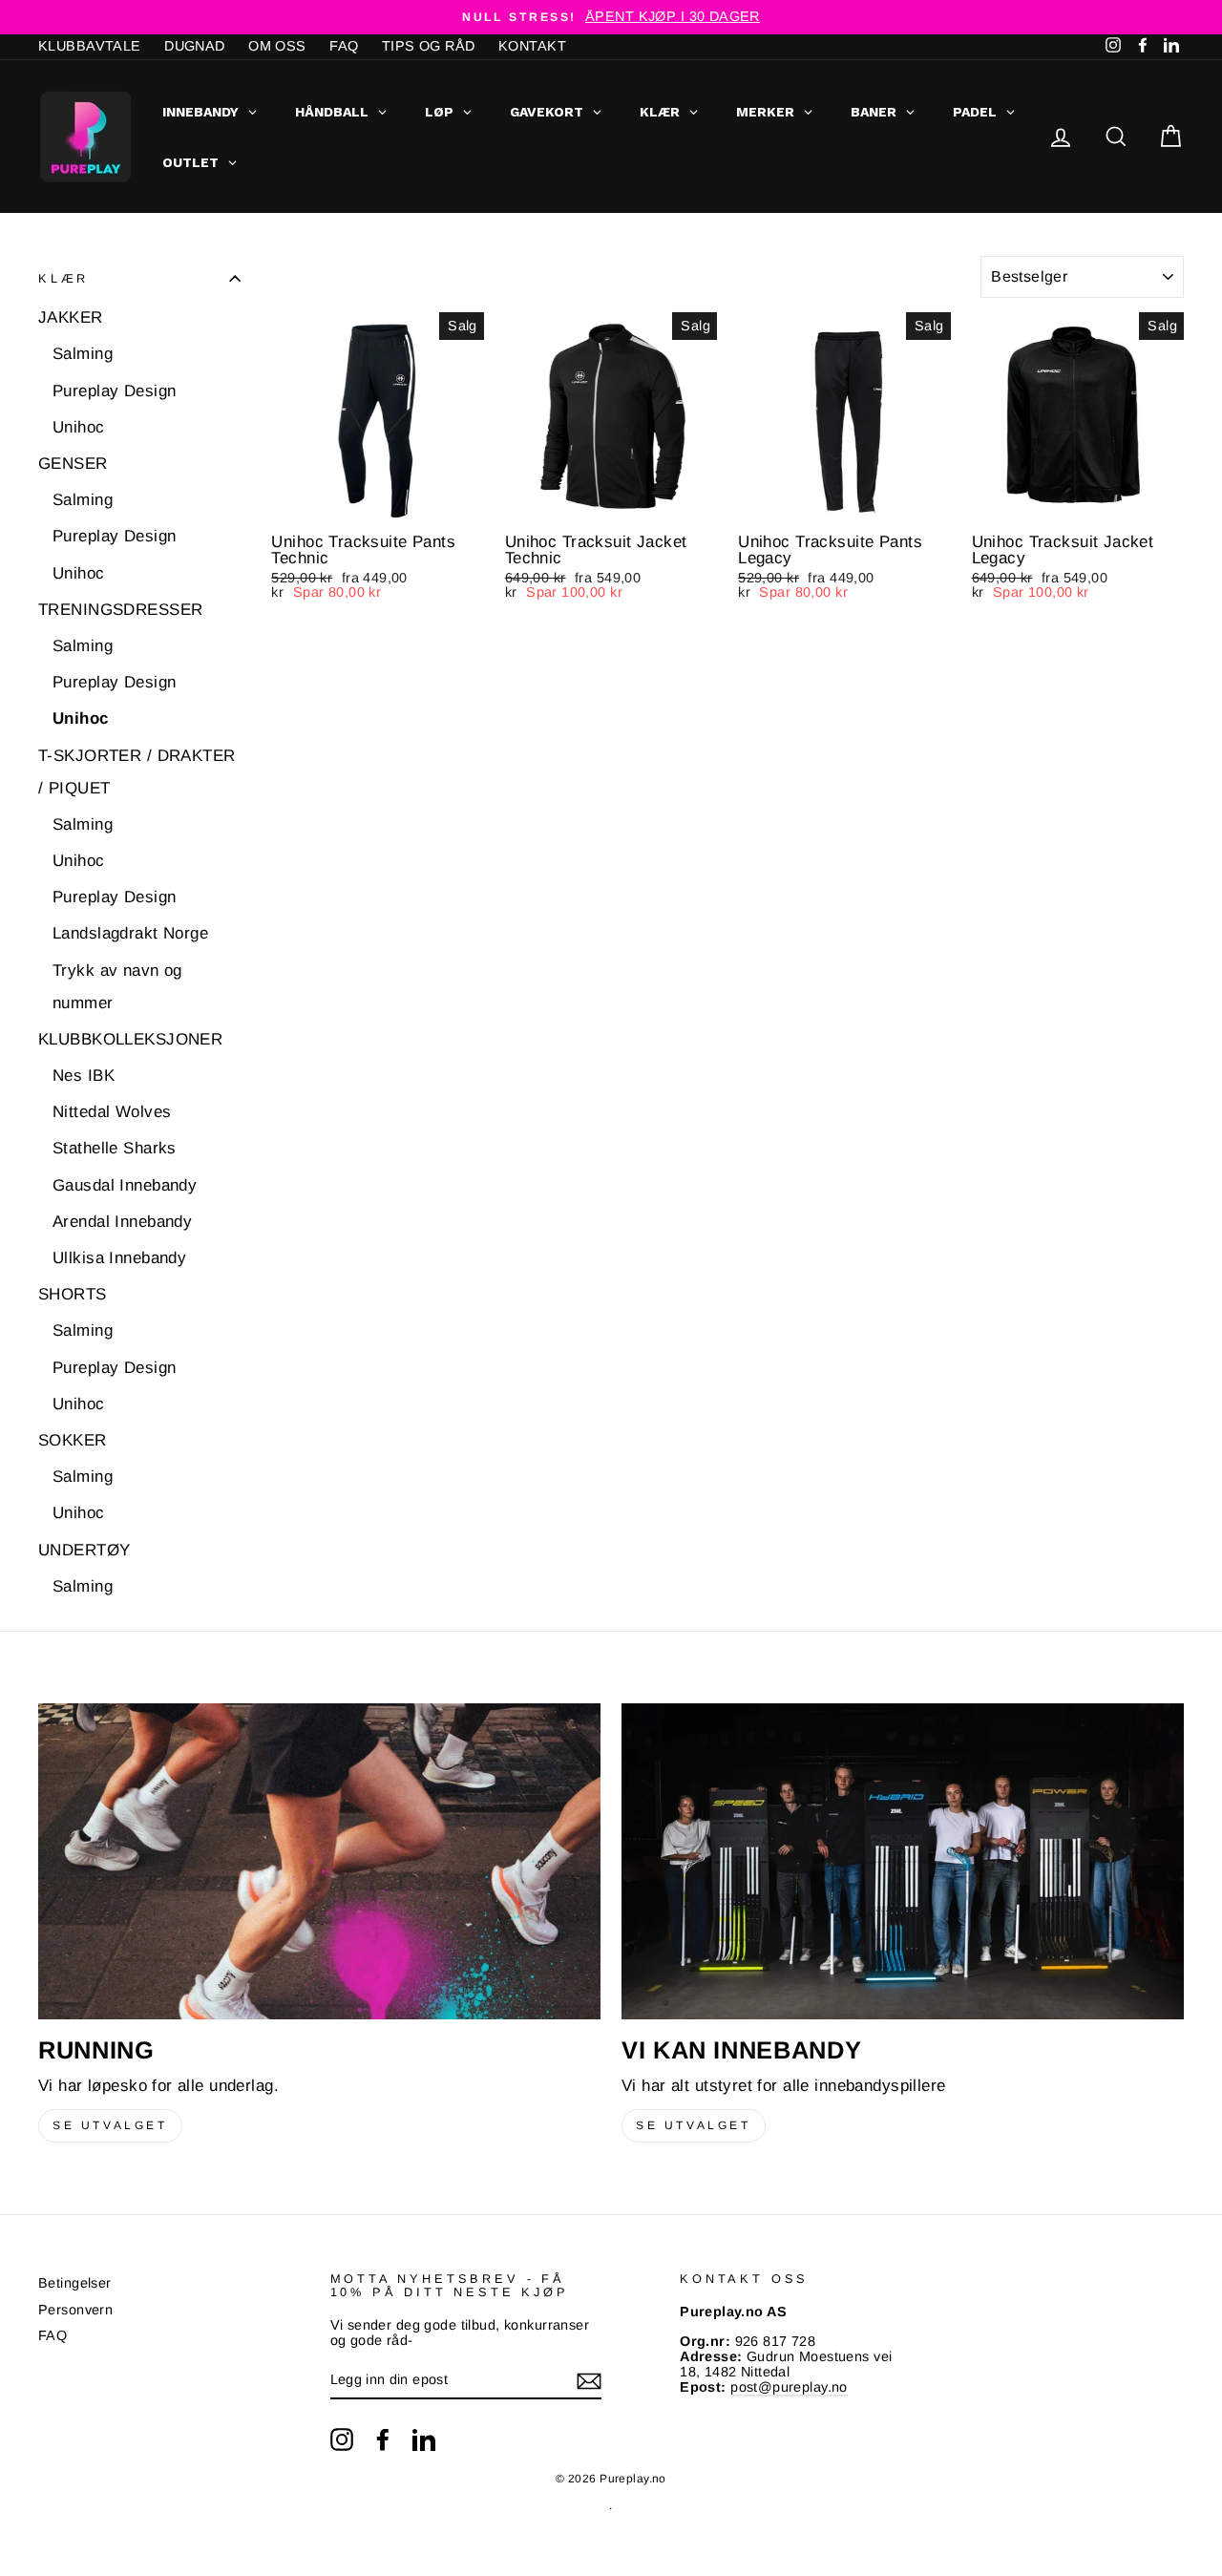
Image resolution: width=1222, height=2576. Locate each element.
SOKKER (73, 1440)
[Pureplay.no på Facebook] (383, 2439)
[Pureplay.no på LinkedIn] (424, 2439)
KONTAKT (532, 46)
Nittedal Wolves (112, 1112)
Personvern (75, 2310)
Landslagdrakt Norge (130, 933)
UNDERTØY (84, 1550)
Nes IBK (84, 1076)
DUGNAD (195, 46)
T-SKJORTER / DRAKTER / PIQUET (137, 772)
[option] (611, 17)
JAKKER (71, 317)
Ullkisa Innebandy (119, 1258)
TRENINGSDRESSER (120, 610)
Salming (83, 354)
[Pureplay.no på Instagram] (342, 2439)
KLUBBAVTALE (90, 46)
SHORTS (73, 1294)
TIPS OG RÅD (429, 46)
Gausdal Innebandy (125, 1185)
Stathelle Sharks (115, 1148)
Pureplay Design (114, 391)
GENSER (73, 464)
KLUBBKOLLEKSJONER (130, 1039)
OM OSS (277, 46)
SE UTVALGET (110, 2125)
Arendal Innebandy (122, 1222)
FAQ (344, 46)
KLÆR (63, 278)
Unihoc (79, 427)
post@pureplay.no (789, 2387)
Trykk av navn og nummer (117, 987)
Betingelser (75, 2283)
